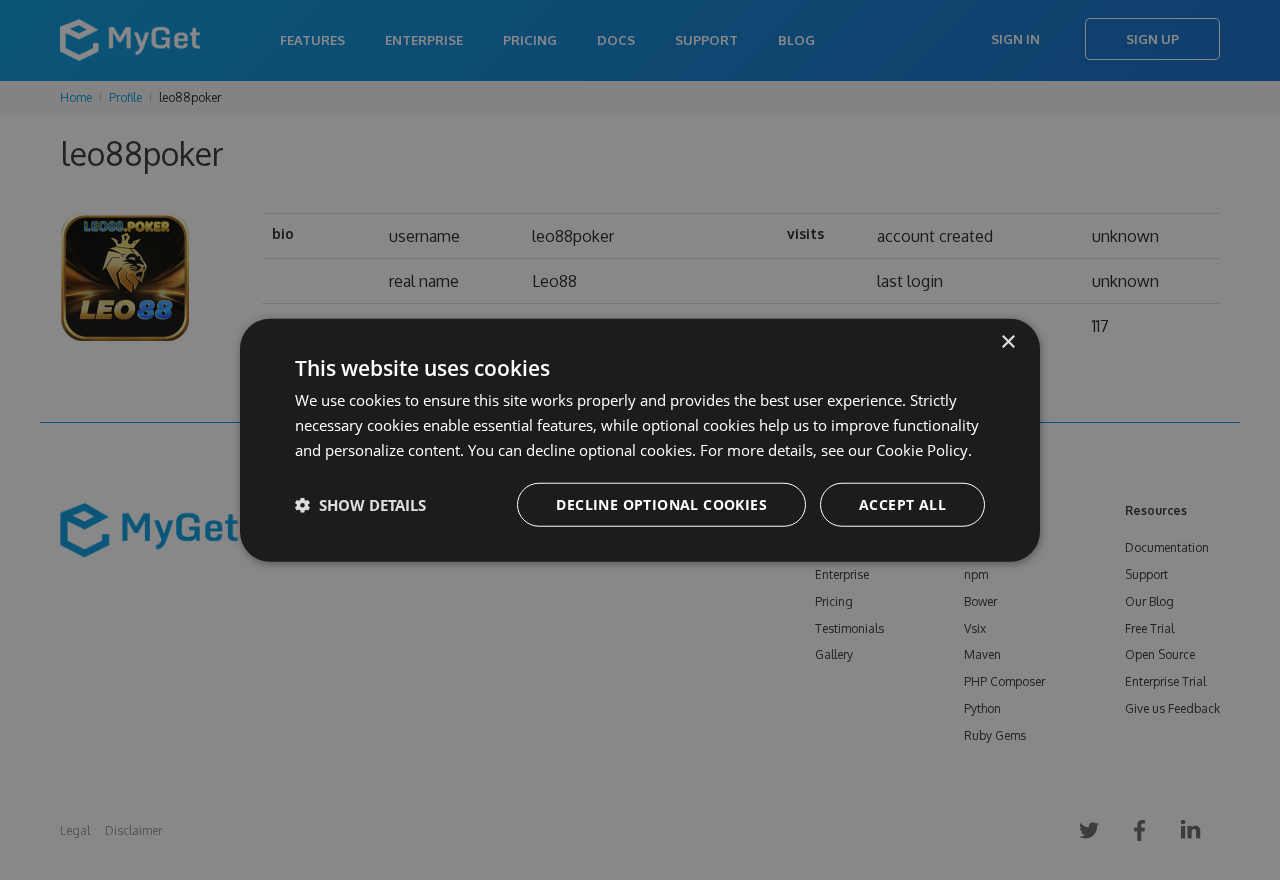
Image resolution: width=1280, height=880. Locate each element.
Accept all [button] (902, 503)
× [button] (1007, 342)
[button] (360, 504)
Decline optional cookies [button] (661, 503)
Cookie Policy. (924, 450)
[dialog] (640, 440)
